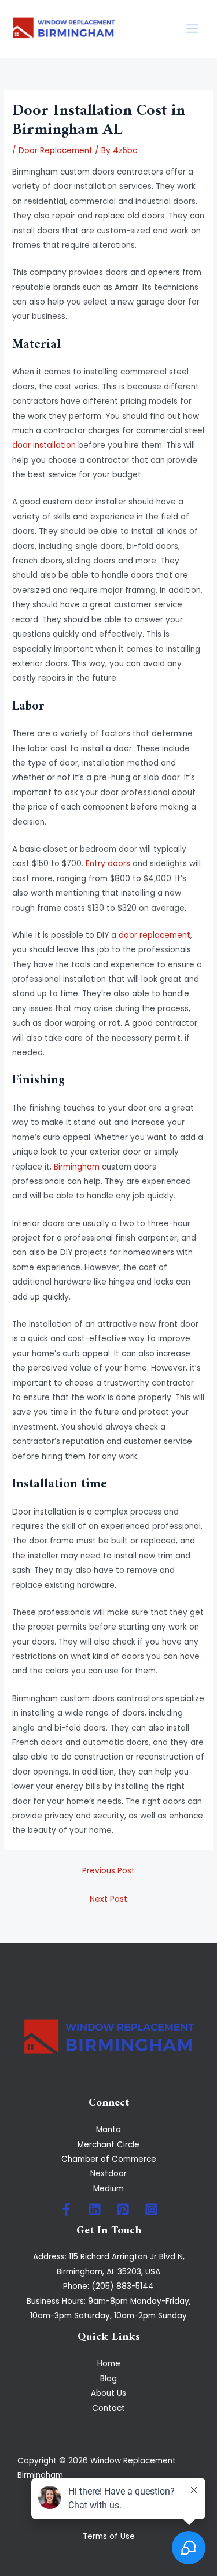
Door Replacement (56, 151)
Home (109, 2364)
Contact (108, 2408)
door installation (44, 445)
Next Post (108, 1899)
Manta (108, 2130)
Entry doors (108, 864)
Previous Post (108, 1871)
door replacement (155, 935)
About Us (108, 2393)
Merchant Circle (108, 2145)
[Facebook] (66, 2209)
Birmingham (77, 1167)
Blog (108, 2379)
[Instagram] (151, 2209)
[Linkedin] (95, 2209)
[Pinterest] (123, 2209)
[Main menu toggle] (193, 29)
